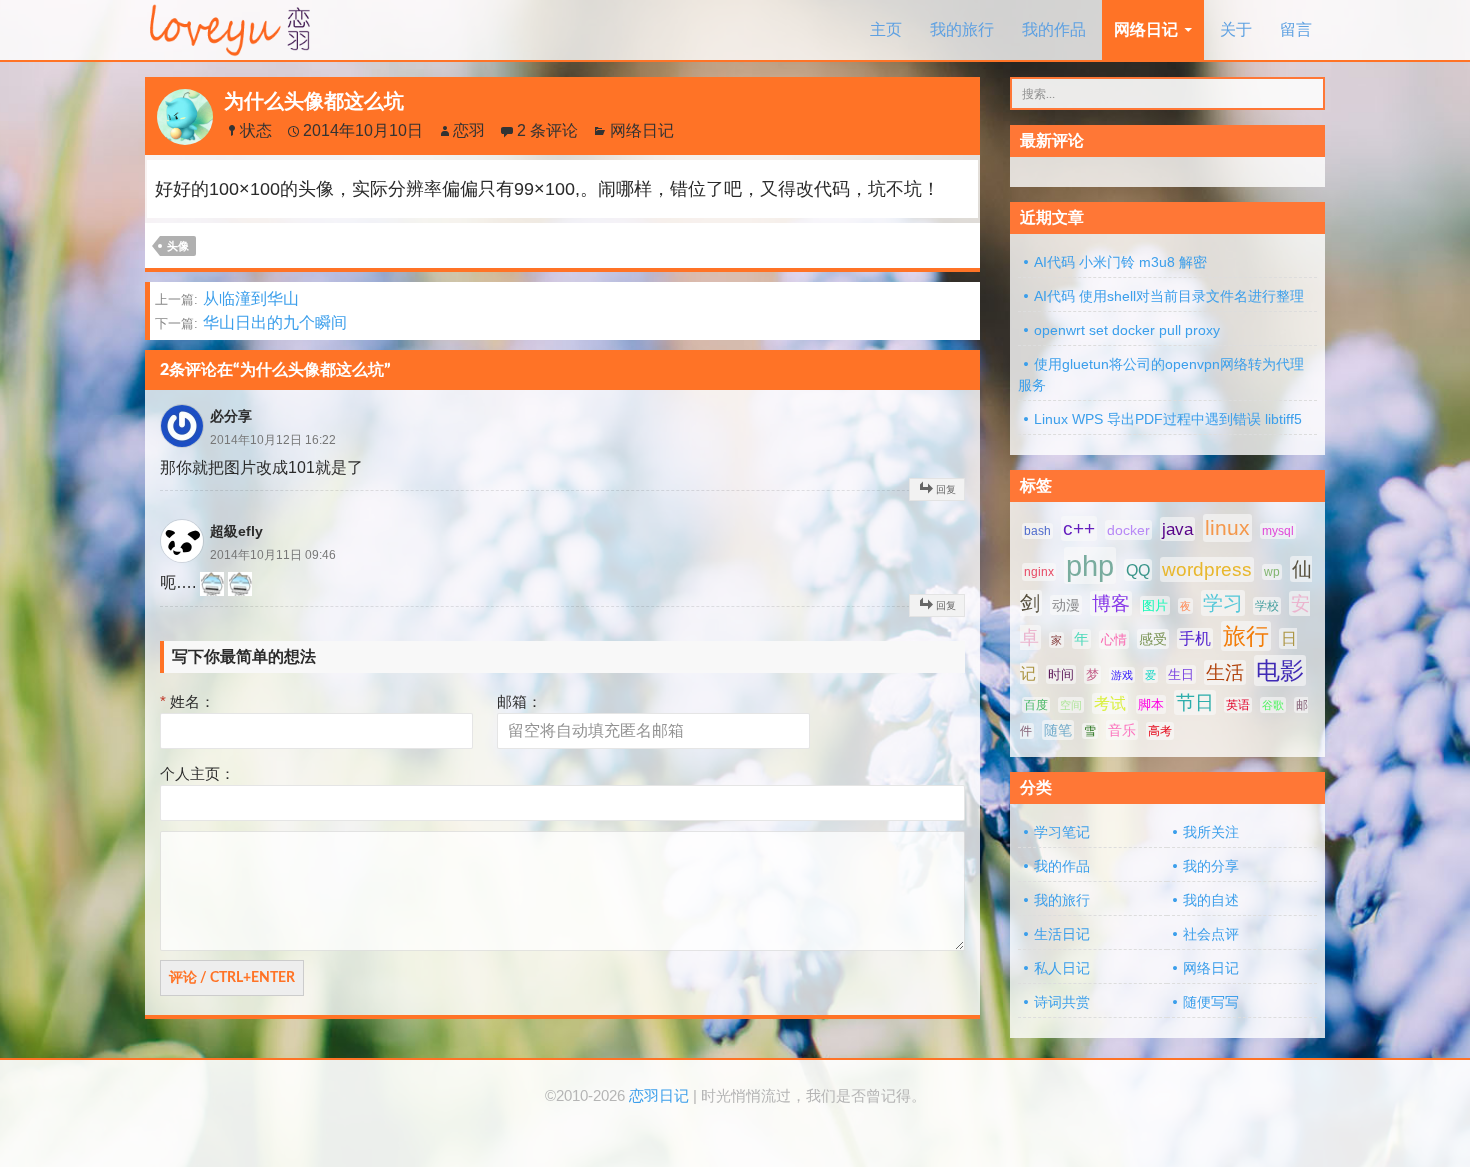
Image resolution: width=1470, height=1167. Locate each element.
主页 (886, 29)
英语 (1238, 705)
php (1090, 565)
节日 (1195, 702)
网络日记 (1146, 29)
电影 (1280, 670)
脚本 (1151, 704)
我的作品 (1054, 29)
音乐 (1122, 730)
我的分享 (1211, 866)
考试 (1110, 703)
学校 (1267, 606)
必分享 (231, 416)
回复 (946, 489)
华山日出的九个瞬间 (251, 322)
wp (1272, 572)
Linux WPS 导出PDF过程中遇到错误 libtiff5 (1168, 419)
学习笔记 (1062, 832)
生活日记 (1062, 934)
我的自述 (1211, 900)
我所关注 (1211, 832)
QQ (1138, 570)
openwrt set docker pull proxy (1127, 330)
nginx (1039, 572)
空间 (1071, 705)
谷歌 (1273, 705)
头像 (178, 246)
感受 (1153, 639)
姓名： (187, 701)
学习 (1223, 603)
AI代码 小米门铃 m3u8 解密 (1120, 262)
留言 (1296, 29)
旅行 (1246, 636)
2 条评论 (547, 130)
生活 (1225, 672)
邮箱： (519, 701)
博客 (1111, 603)
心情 (1114, 639)
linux (1227, 528)
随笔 (1058, 730)
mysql (1278, 531)
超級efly (236, 531)
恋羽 (469, 130)
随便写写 (1211, 1002)
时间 (1061, 674)
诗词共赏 (1062, 1002)
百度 (1036, 705)
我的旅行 (962, 29)
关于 (1236, 29)
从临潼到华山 (227, 298)
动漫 (1066, 605)
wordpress (1207, 569)
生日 (1181, 674)
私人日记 (1062, 968)
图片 (1155, 605)
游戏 (1122, 675)
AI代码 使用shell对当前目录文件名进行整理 (1169, 296)
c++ (1079, 528)
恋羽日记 (659, 1096)
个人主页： (197, 773)
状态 (256, 130)
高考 (1160, 731)
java (1177, 529)
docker (1128, 530)
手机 (1195, 638)
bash (1037, 531)
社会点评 (1211, 934)
